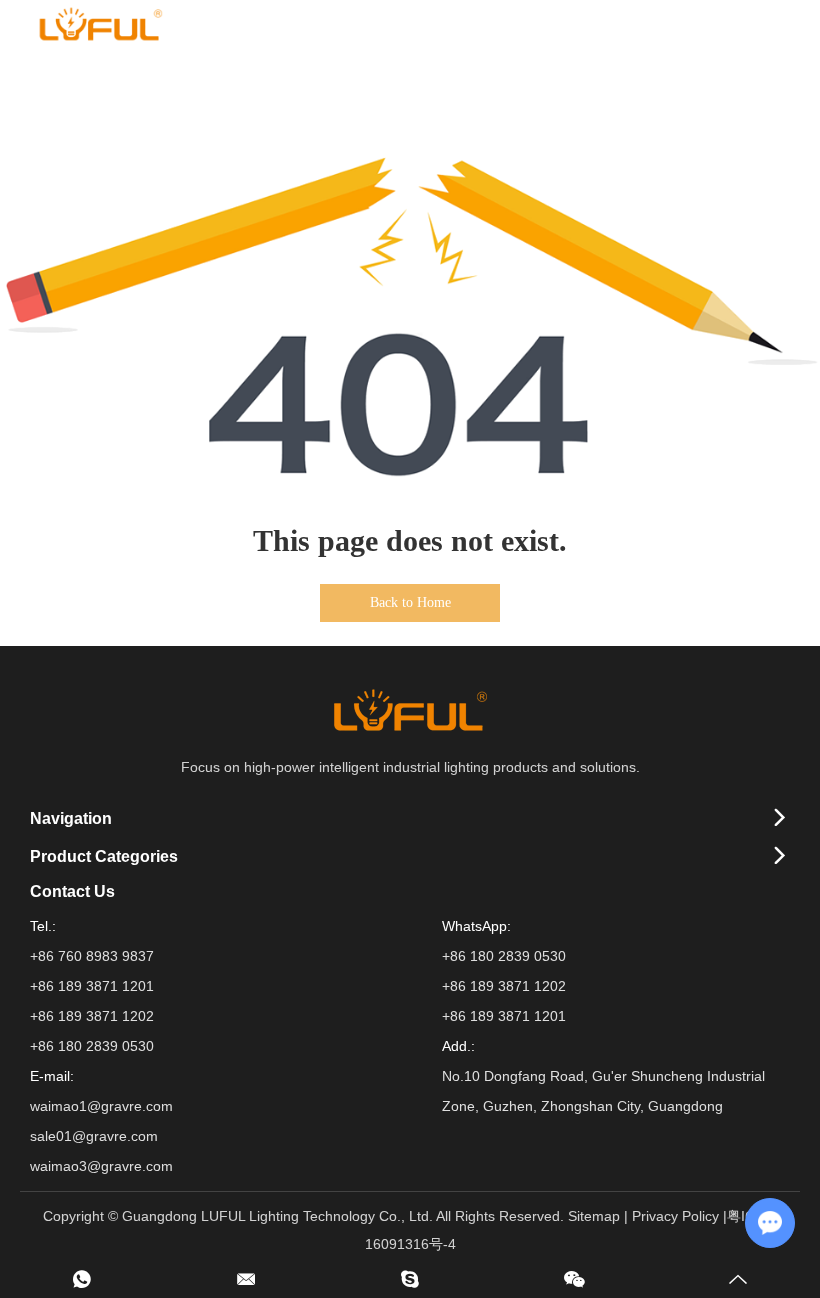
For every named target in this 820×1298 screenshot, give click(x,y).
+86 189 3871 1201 (504, 1016)
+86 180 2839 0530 (504, 956)
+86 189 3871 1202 (504, 986)
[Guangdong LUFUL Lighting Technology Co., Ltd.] (100, 24)
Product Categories (104, 856)
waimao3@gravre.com (101, 1166)
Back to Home (410, 602)
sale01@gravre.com (94, 1136)
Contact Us (72, 891)
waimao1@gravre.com (101, 1106)
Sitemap (594, 1216)
